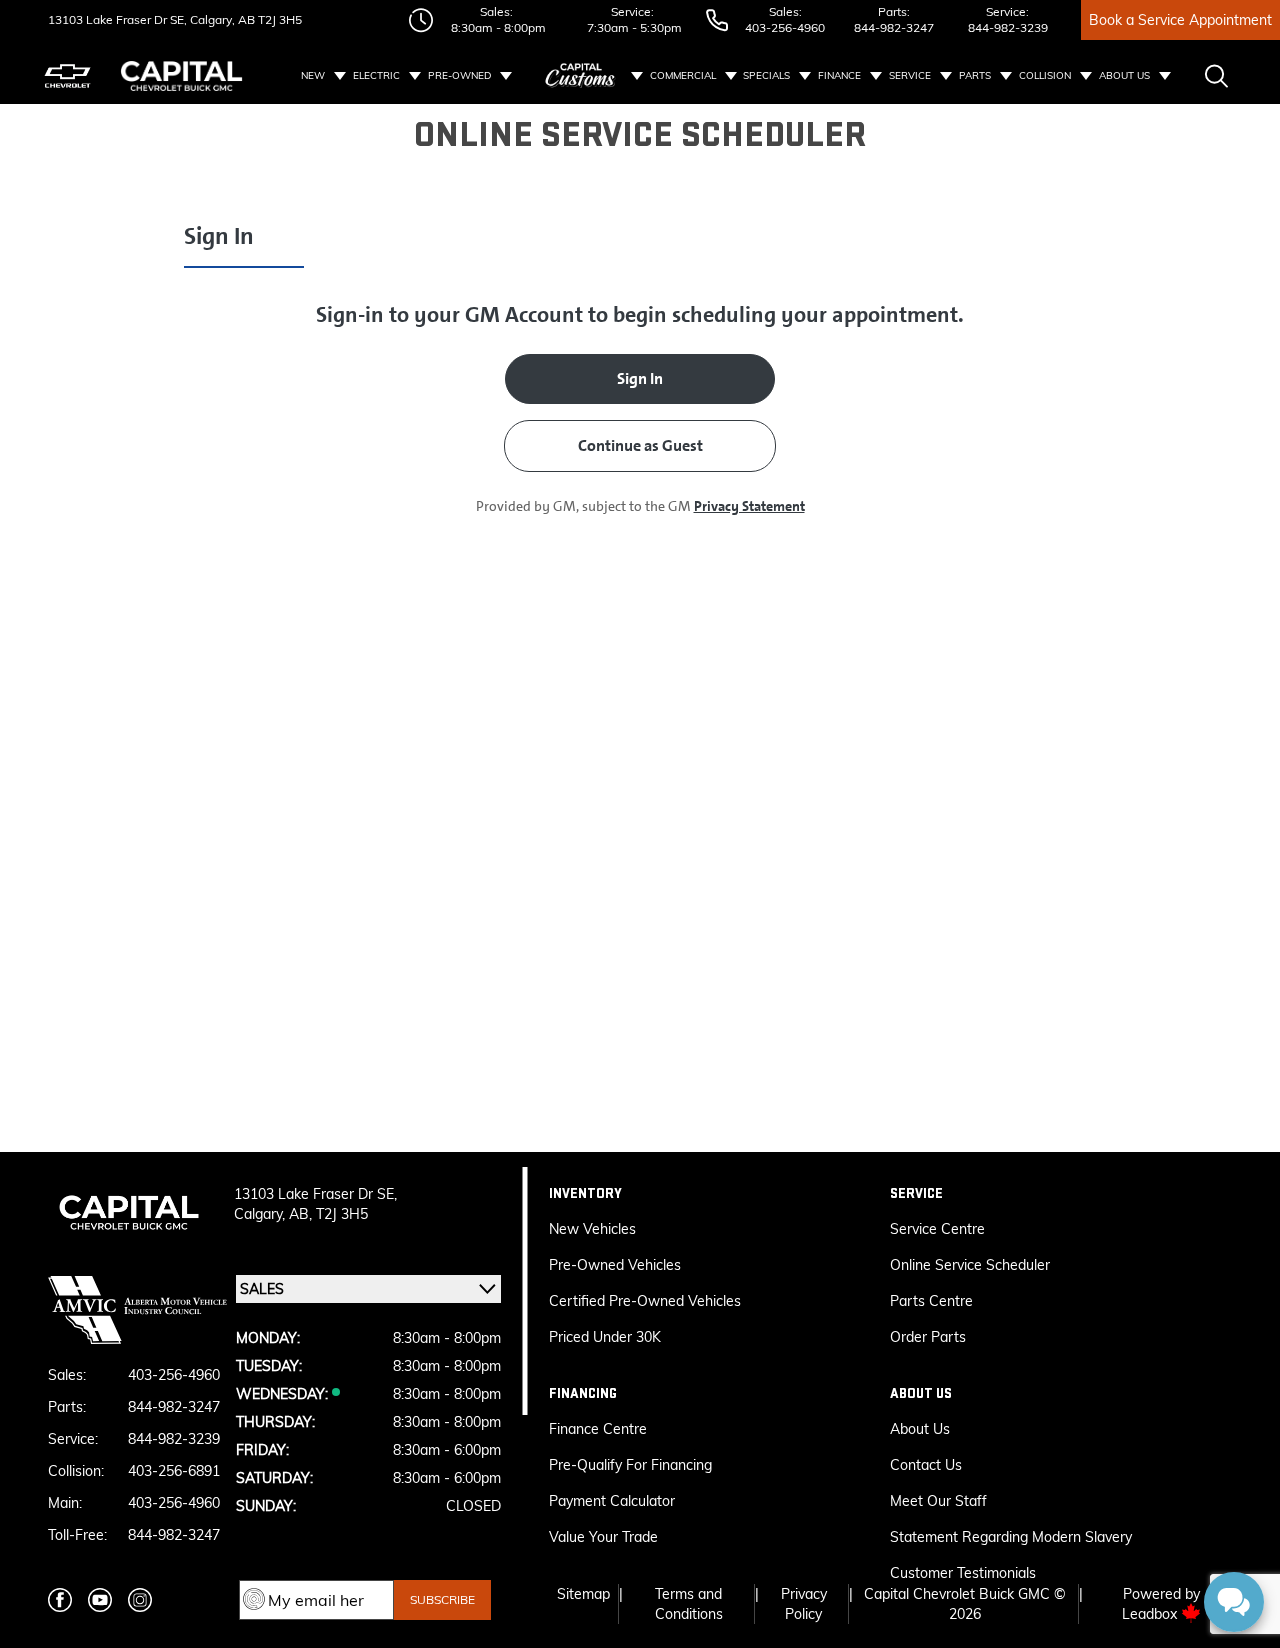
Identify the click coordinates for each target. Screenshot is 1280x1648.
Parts (975, 75)
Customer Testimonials (963, 1573)
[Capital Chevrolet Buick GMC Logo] (181, 76)
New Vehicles (592, 1229)
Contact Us (926, 1465)
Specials (766, 75)
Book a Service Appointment (1180, 20)
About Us (1124, 75)
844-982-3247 (894, 27)
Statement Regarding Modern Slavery (1011, 1537)
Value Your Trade (603, 1537)
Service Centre (937, 1229)
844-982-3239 (1008, 27)
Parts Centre (931, 1301)
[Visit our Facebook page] (60, 1600)
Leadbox (1151, 1614)
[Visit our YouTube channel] (100, 1600)
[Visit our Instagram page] (140, 1600)
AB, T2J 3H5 (328, 1214)
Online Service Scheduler (970, 1265)
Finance (839, 75)
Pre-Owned (459, 75)
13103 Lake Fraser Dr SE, (117, 19)
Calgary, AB (221, 19)
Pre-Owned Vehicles (615, 1265)
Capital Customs (581, 76)
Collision (1045, 75)
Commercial (683, 75)
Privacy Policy (804, 1604)
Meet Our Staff (938, 1501)
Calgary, (261, 1214)
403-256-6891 (174, 1471)
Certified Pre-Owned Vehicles (645, 1301)
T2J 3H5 (278, 19)
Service (910, 75)
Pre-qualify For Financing (630, 1465)
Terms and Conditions (689, 1604)
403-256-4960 (785, 27)
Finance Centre (598, 1429)
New (313, 75)
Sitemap (583, 1594)
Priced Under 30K (605, 1337)
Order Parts (928, 1337)
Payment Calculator (612, 1501)
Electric (376, 75)
